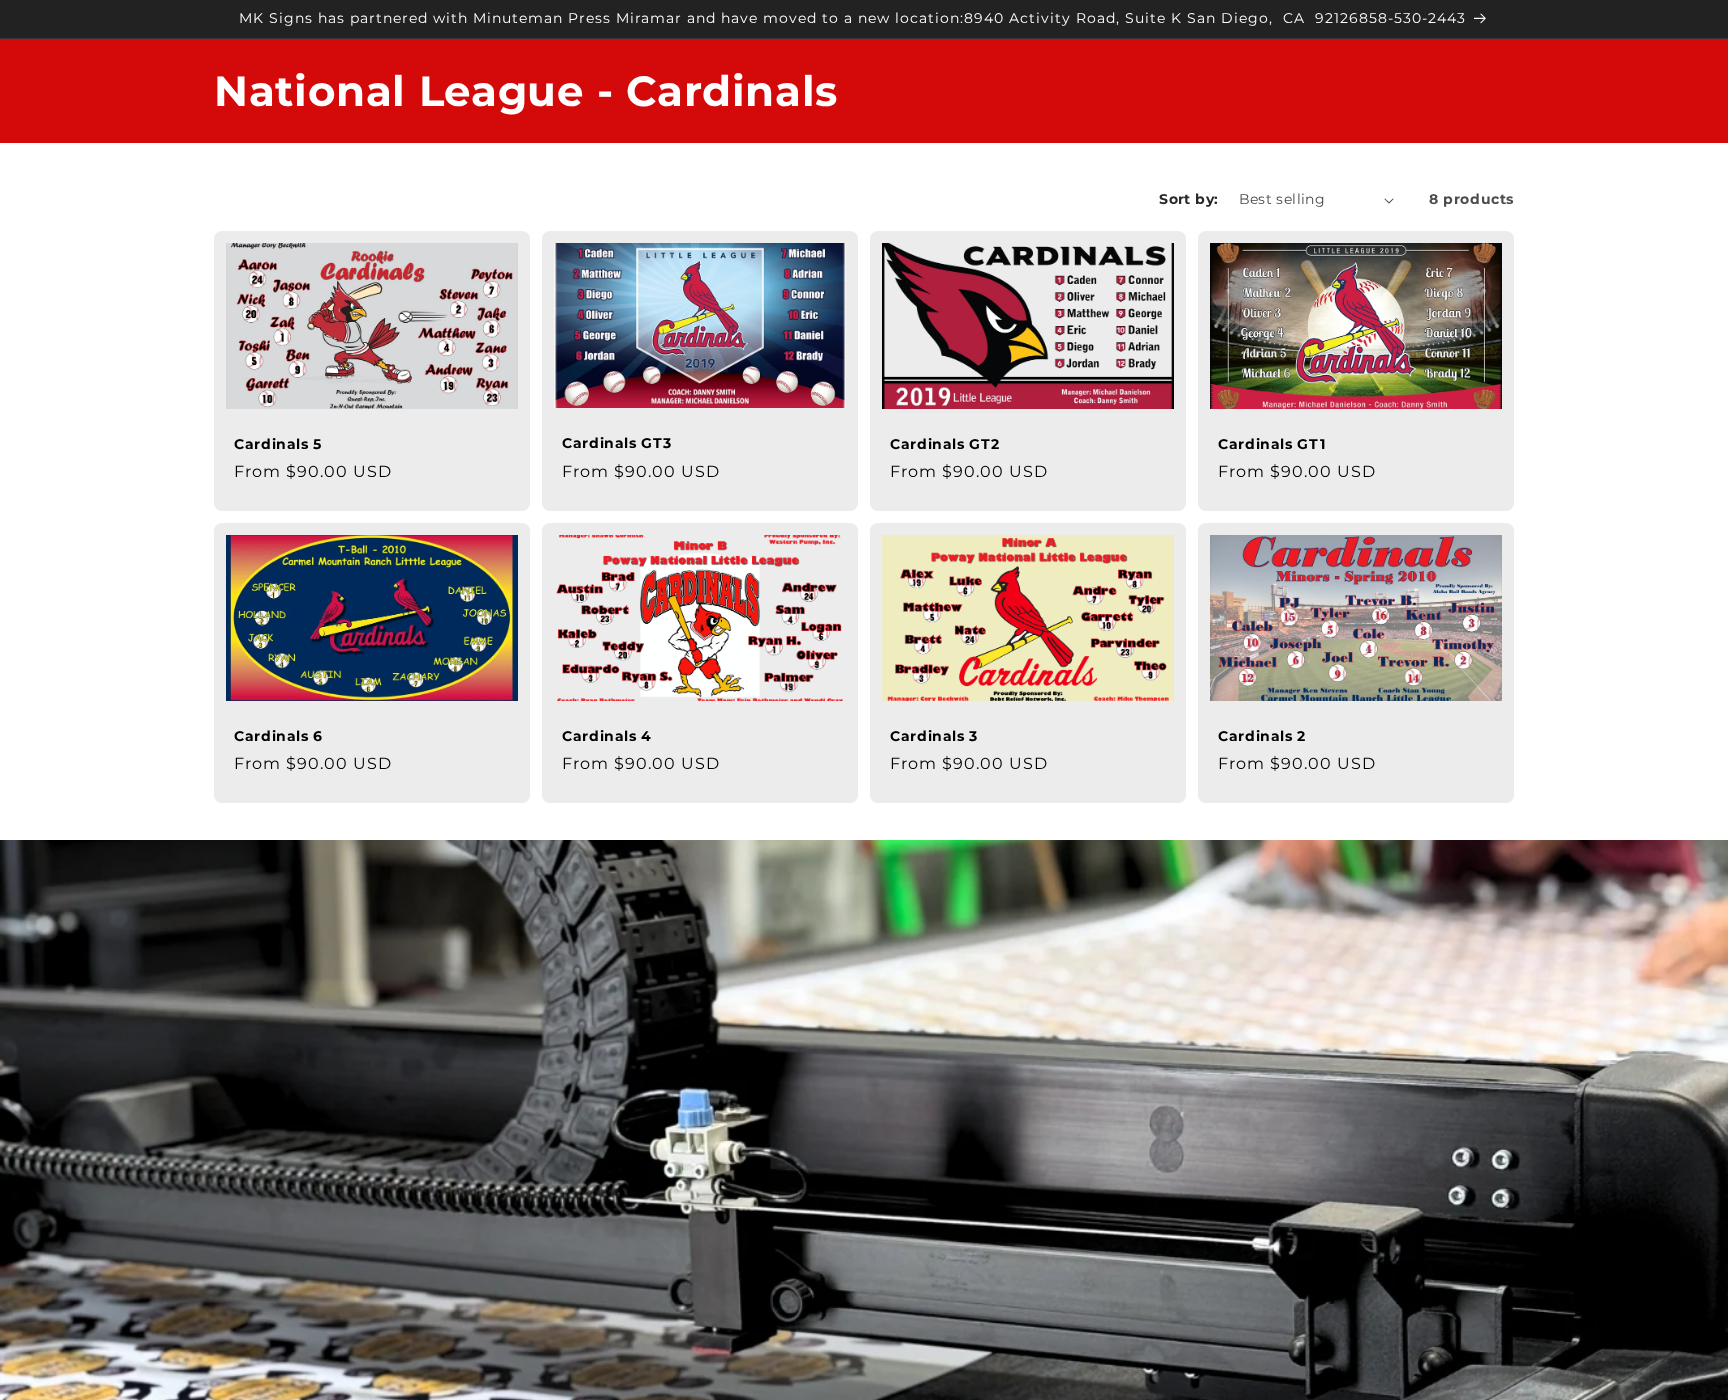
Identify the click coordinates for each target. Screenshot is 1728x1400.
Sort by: (1188, 199)
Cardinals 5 (278, 444)
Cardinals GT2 (944, 444)
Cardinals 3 (934, 736)
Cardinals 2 (1262, 736)
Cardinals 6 (278, 736)
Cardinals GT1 (1271, 444)
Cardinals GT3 (616, 443)
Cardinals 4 (607, 736)
